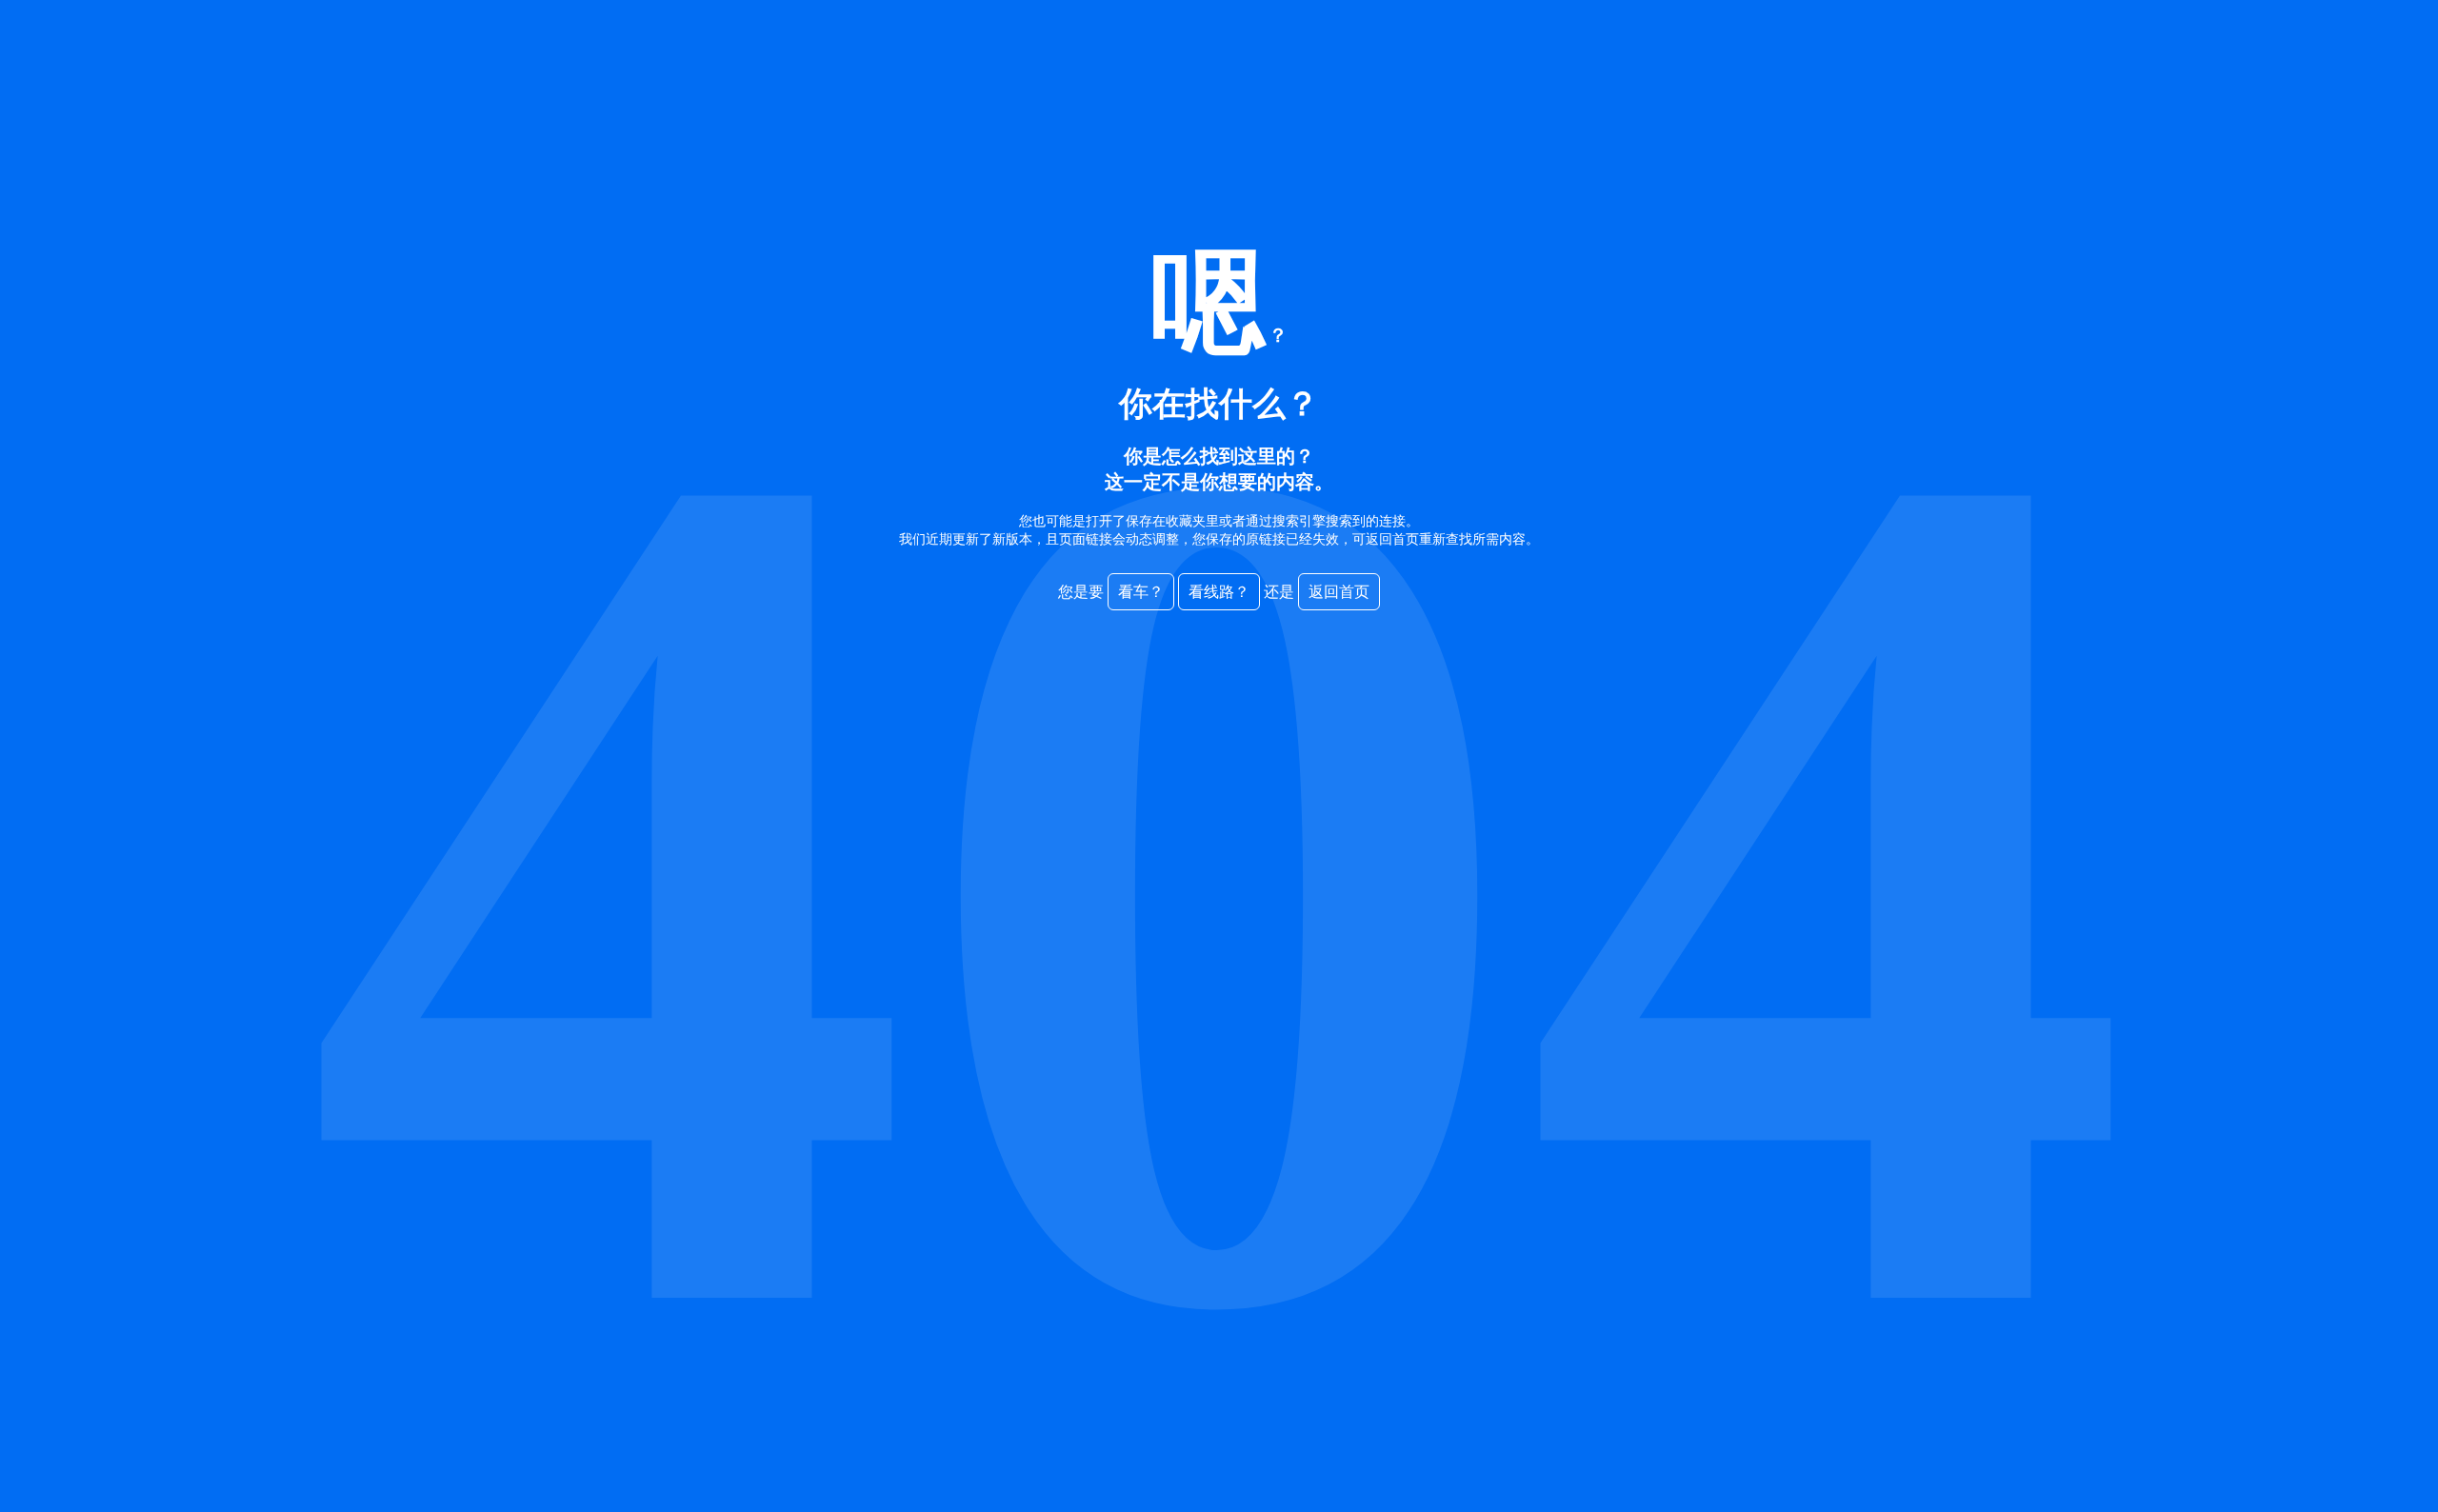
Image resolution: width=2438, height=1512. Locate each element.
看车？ (1141, 592)
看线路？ (1219, 592)
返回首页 (1339, 592)
